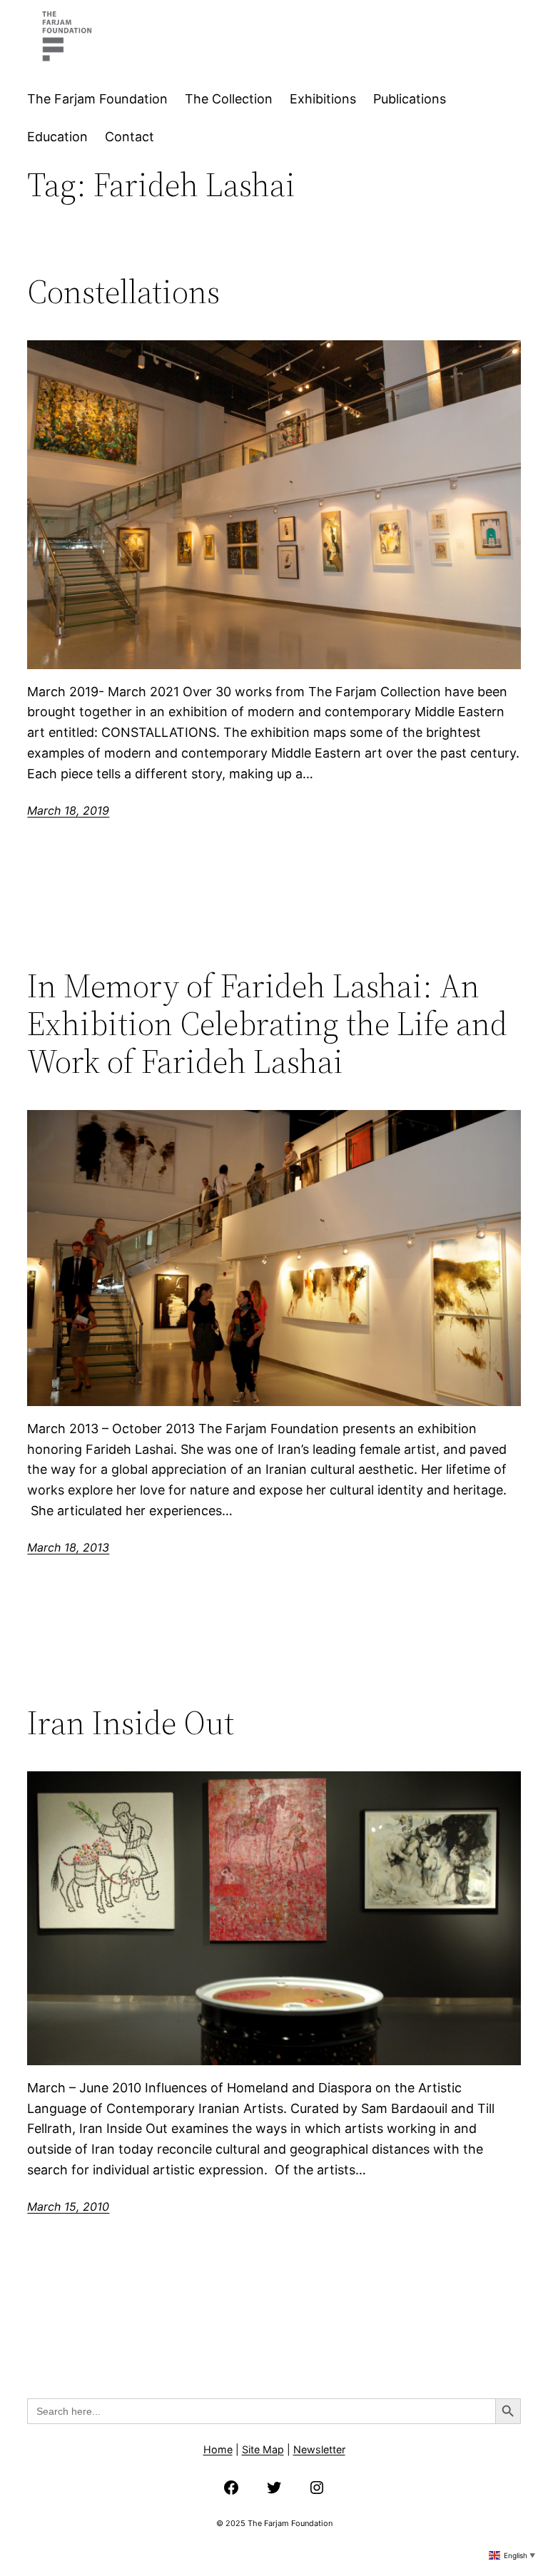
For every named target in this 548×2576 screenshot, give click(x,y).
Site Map (263, 2449)
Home (218, 2449)
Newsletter (319, 2449)
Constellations (123, 291)
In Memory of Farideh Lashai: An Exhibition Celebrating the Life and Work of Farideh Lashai (267, 1023)
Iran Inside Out (131, 1722)
